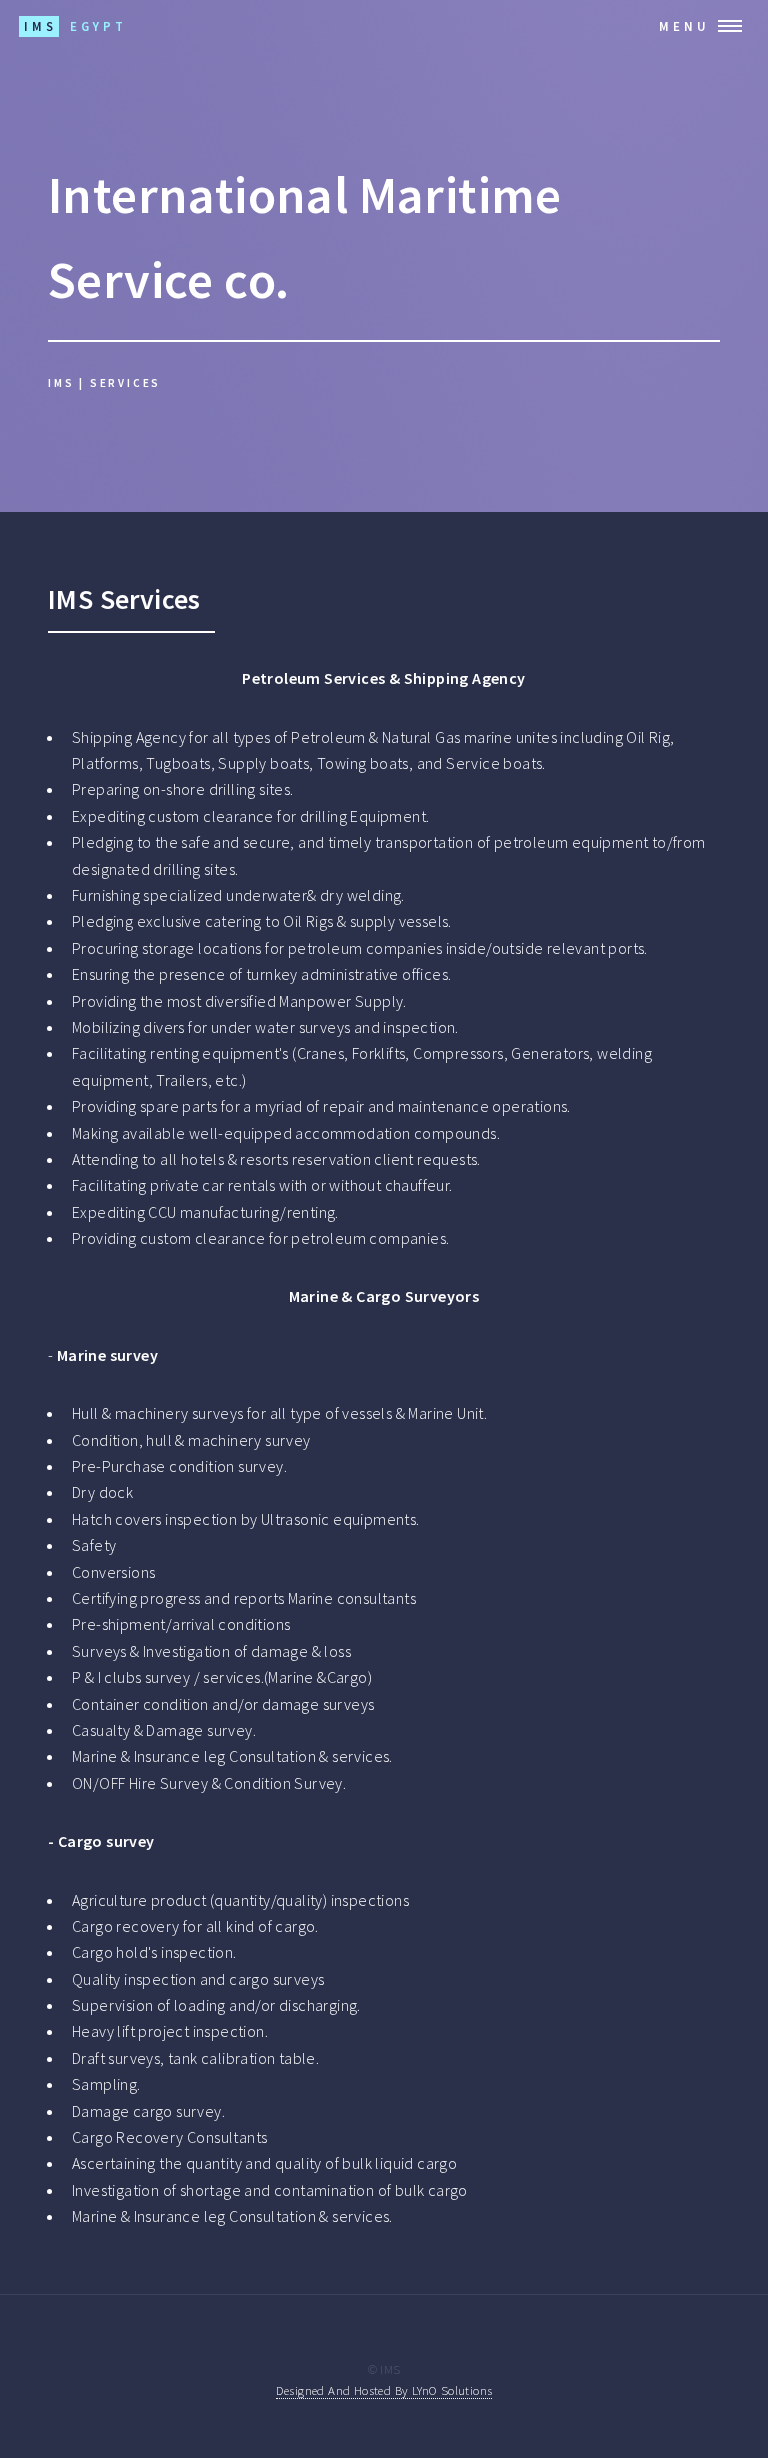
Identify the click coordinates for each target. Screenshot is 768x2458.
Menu (684, 26)
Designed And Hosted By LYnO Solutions (384, 2390)
